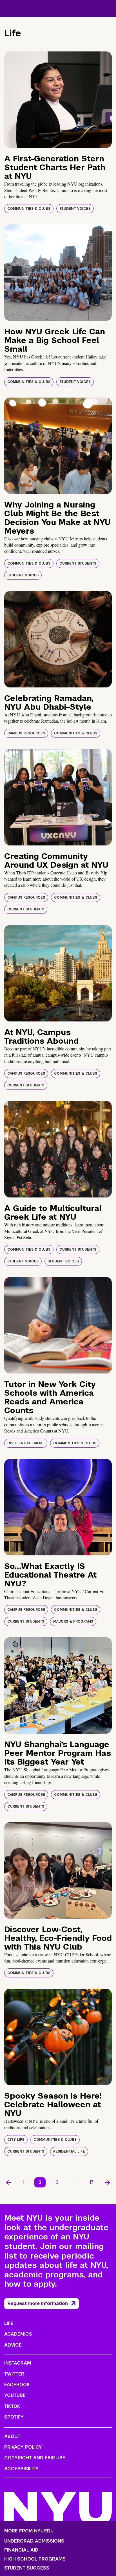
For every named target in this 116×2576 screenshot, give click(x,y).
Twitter (14, 2374)
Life (9, 2323)
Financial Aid (21, 2550)
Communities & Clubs (29, 209)
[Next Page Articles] (108, 2182)
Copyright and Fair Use (35, 2458)
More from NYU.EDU (29, 2531)
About (12, 2436)
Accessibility (21, 2469)
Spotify (14, 2417)
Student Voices (75, 209)
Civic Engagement (26, 1443)
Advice (13, 2345)
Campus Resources (26, 733)
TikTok (12, 2406)
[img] (58, 100)
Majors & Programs (73, 1621)
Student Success (27, 2568)
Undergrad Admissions (34, 2541)
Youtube (15, 2395)
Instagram (18, 2363)
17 (91, 2182)
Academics (18, 2334)
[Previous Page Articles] (8, 2182)
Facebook (17, 2385)
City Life (16, 2140)
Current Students (78, 563)
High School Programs (35, 2559)
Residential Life (69, 2151)
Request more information (38, 2303)
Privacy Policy (23, 2447)
